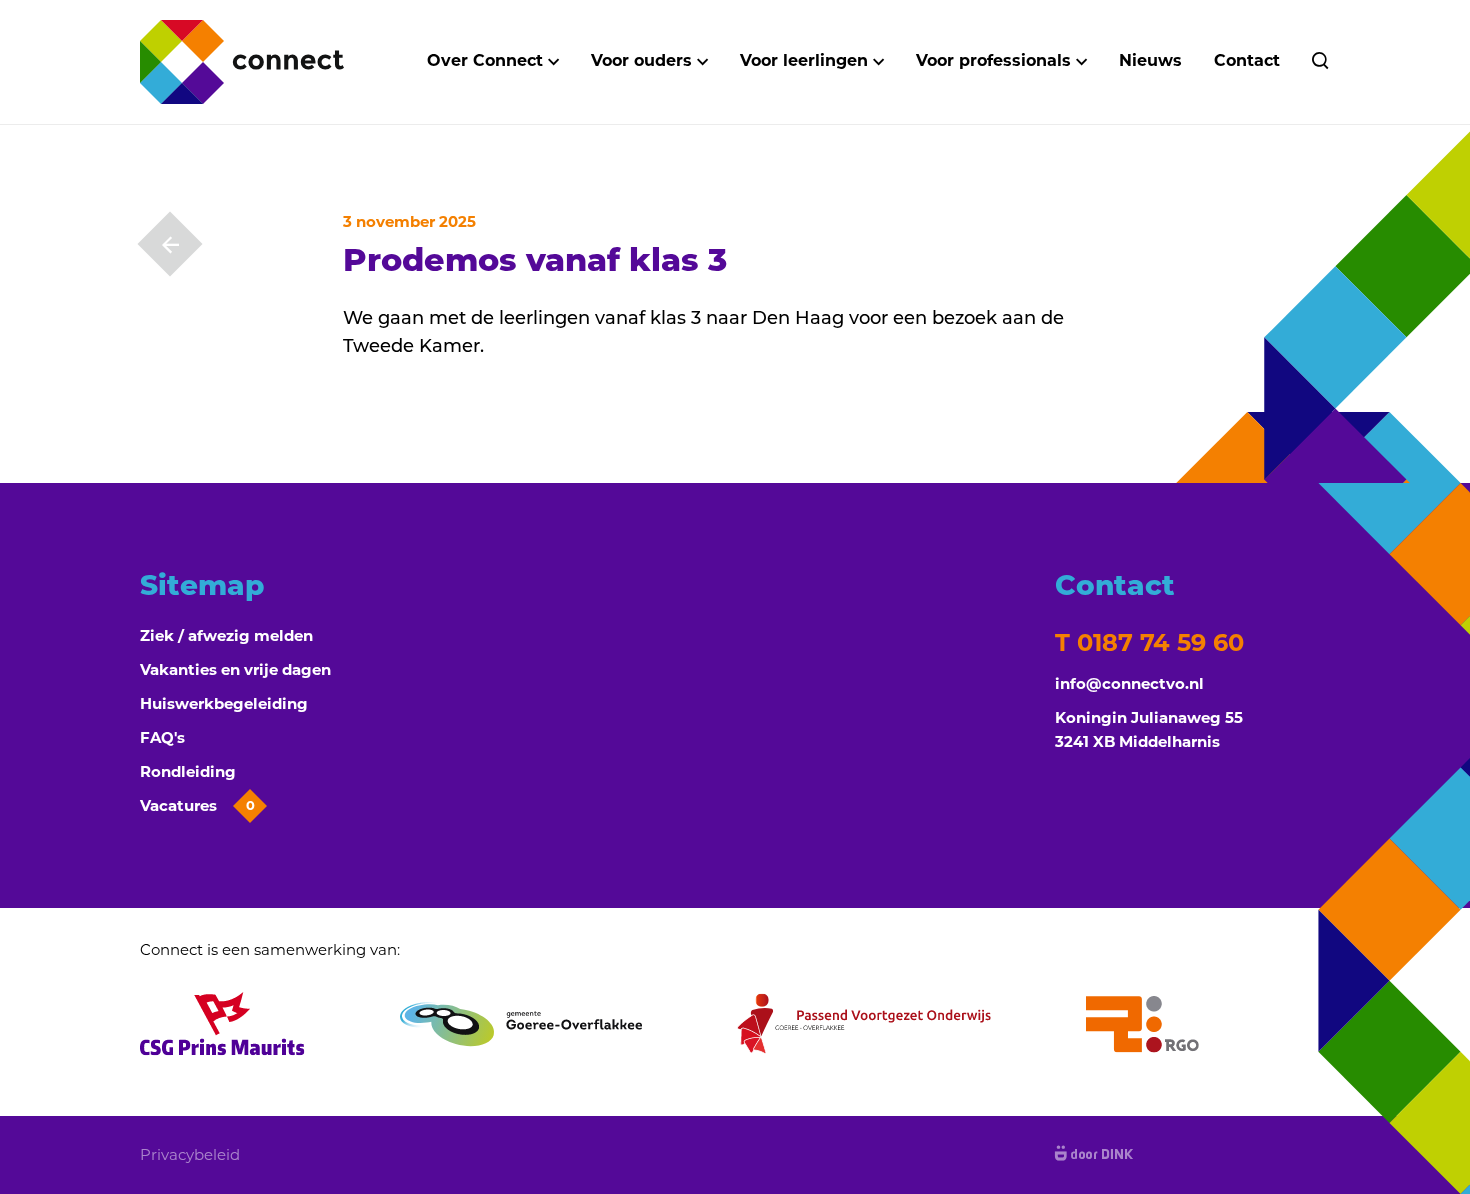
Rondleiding (188, 771)
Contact (1247, 60)
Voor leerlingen (804, 60)
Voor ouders (641, 60)
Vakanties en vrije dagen (235, 669)
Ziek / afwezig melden (226, 635)
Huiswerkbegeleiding (224, 703)
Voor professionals (993, 60)
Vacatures (197, 805)
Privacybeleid (190, 1154)
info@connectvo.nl (1129, 683)
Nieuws (1150, 60)
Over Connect (485, 60)
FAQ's (162, 737)
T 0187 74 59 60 (1149, 642)
